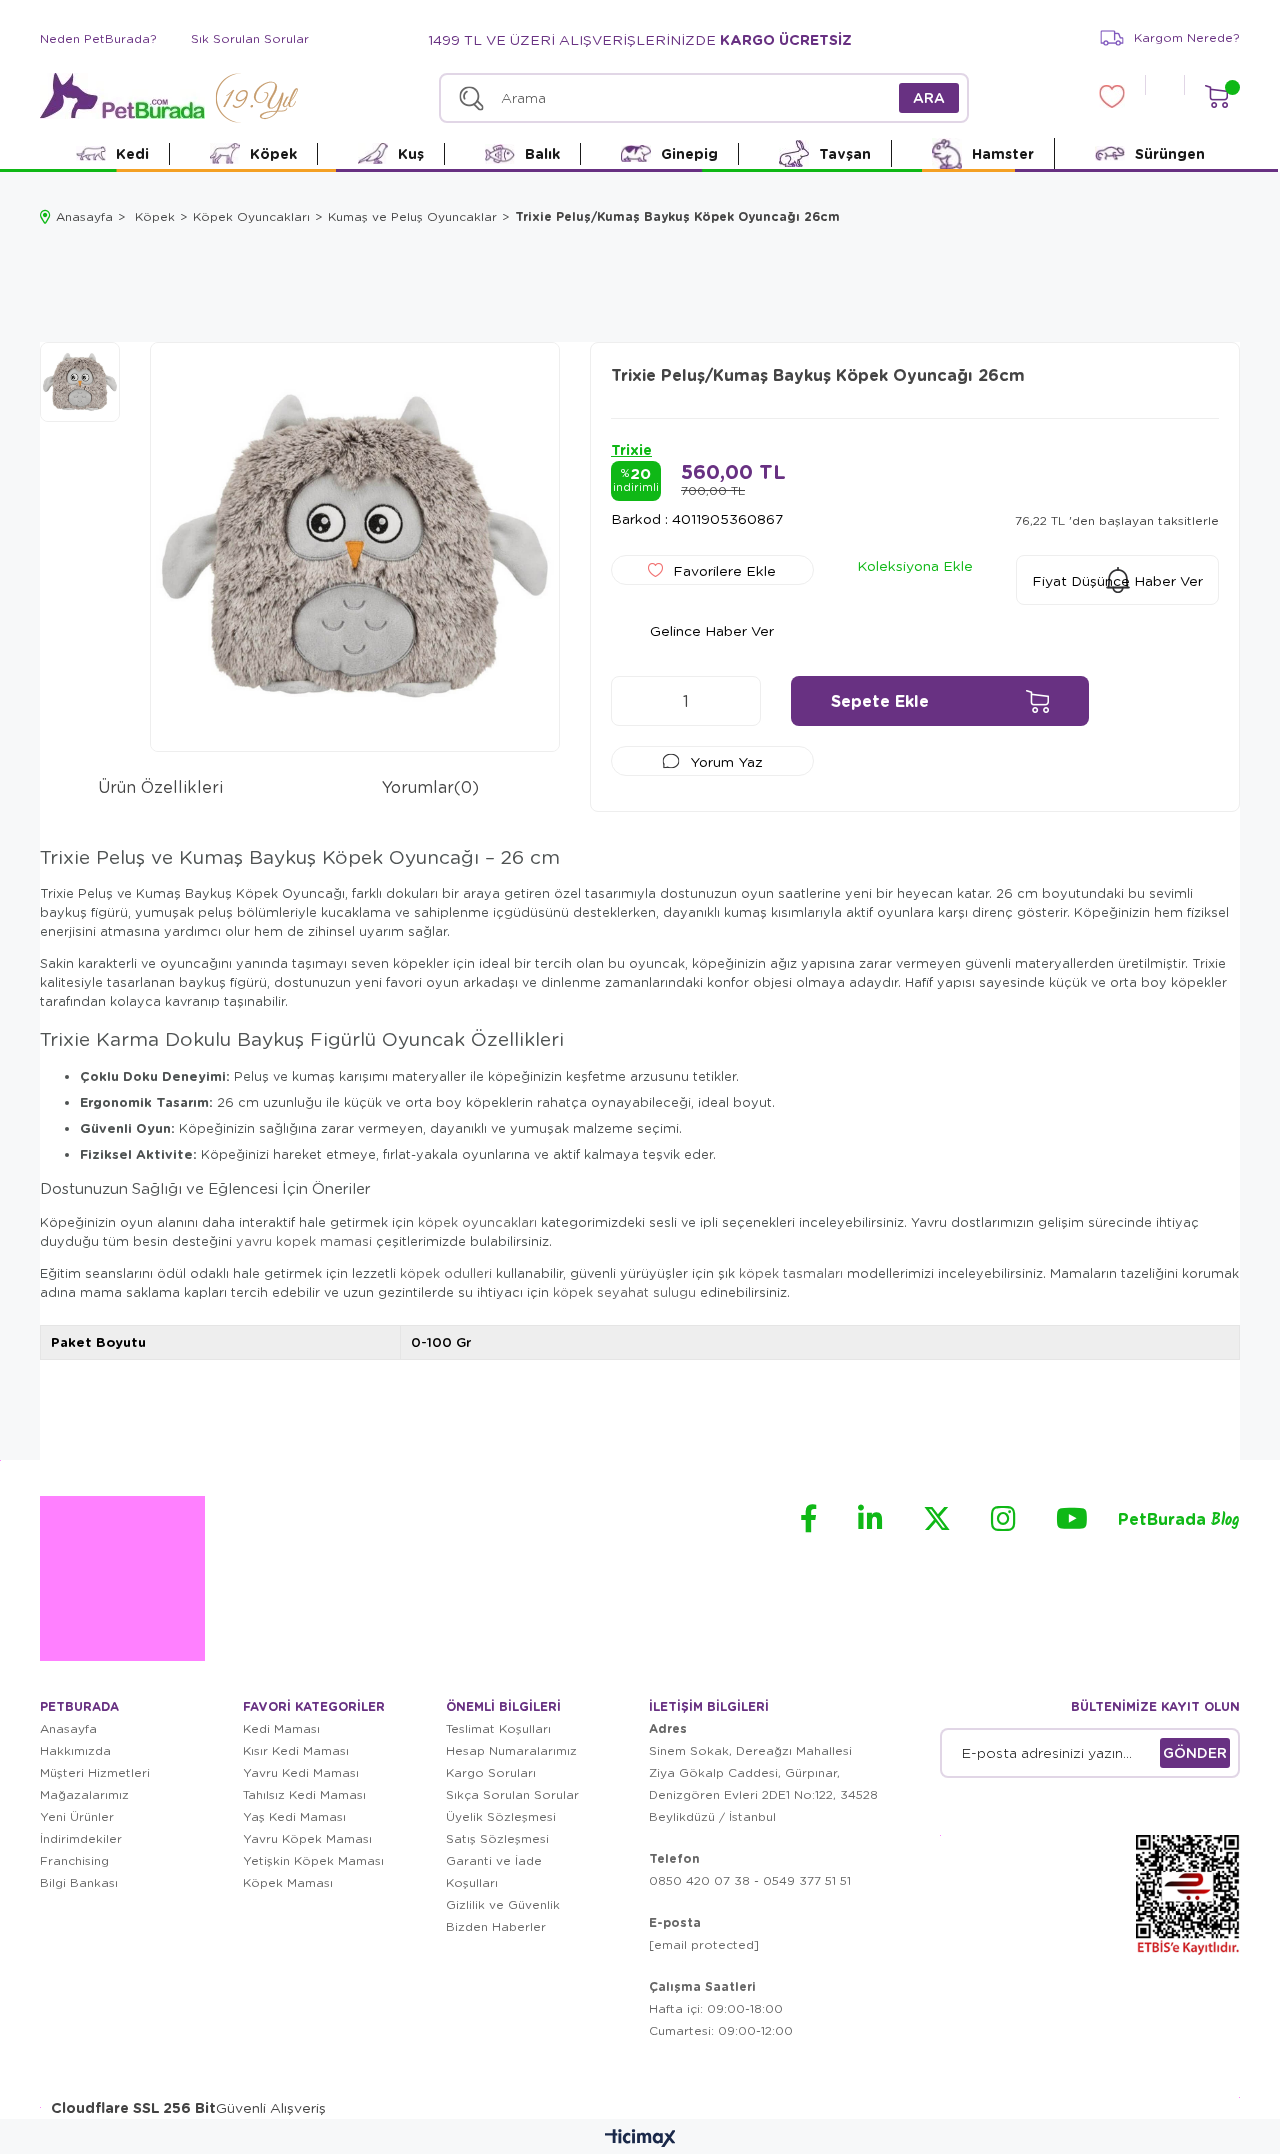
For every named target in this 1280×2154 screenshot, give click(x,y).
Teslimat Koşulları (498, 1728)
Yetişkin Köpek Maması (313, 1860)
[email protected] (704, 1944)
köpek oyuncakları (477, 1222)
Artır (736, 701)
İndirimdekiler (81, 1838)
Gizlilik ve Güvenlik (503, 1904)
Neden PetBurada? (98, 38)
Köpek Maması (288, 1882)
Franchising (74, 1860)
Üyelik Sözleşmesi (501, 1816)
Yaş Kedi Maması (294, 1816)
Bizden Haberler (496, 1926)
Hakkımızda (75, 1750)
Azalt (636, 701)
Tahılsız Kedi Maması (304, 1794)
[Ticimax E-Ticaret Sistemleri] (640, 2139)
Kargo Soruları (491, 1772)
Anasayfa (68, 1728)
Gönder (1195, 1752)
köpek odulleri (446, 1273)
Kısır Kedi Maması (296, 1750)
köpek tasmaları (791, 1273)
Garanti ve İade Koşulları (494, 1871)
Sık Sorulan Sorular (250, 38)
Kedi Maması (281, 1728)
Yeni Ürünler (77, 1816)
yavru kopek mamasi (304, 1241)
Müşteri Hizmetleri (95, 1772)
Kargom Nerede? (1187, 37)
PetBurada (1179, 1520)
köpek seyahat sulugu (624, 1292)
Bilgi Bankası (79, 1882)
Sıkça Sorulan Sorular (512, 1794)
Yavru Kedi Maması (301, 1772)
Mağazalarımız (84, 1794)
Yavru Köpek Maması (307, 1838)
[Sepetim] (1216, 96)
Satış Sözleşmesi (497, 1838)
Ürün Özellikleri (160, 786)
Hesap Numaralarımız (511, 1750)
